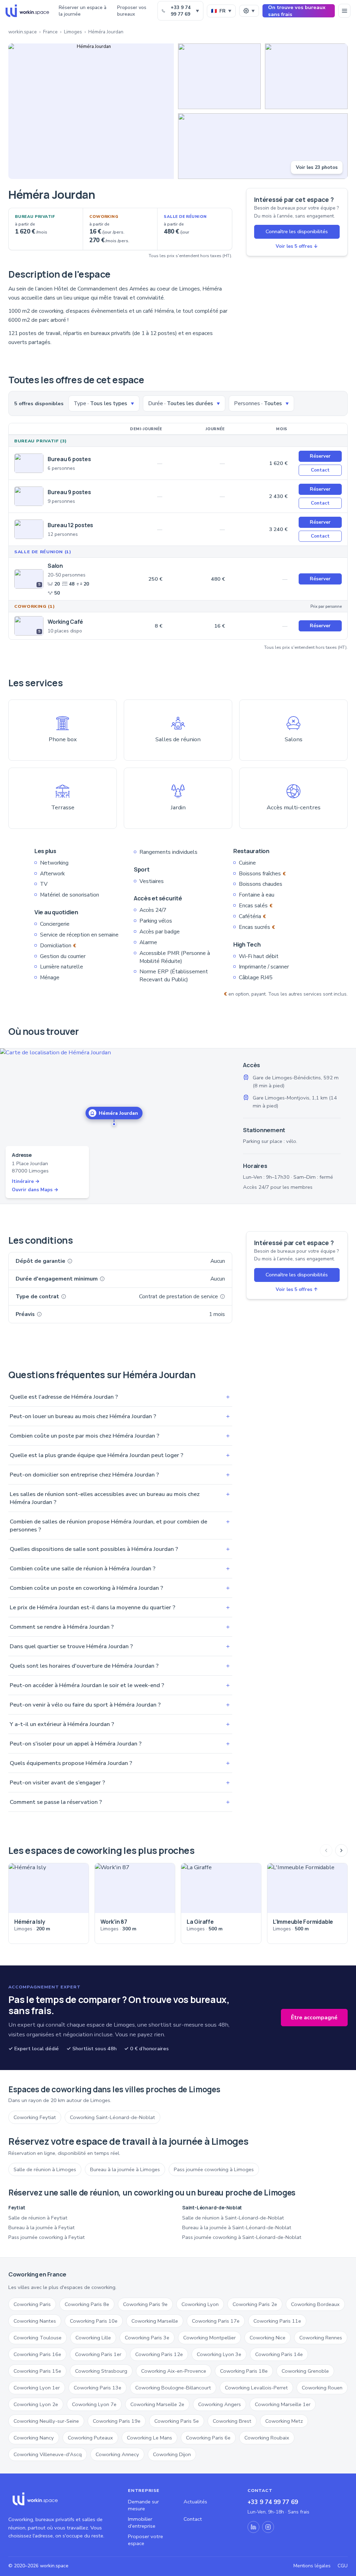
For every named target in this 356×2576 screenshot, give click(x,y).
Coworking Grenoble (305, 2371)
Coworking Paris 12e (159, 2354)
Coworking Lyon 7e (94, 2404)
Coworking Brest (232, 2421)
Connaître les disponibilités (297, 231)
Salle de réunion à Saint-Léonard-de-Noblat (233, 2218)
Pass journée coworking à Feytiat (47, 2237)
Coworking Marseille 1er (283, 2404)
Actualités (195, 2502)
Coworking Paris (32, 2304)
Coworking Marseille (155, 2321)
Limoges (73, 32)
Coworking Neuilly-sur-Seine (46, 2421)
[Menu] (344, 11)
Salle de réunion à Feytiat (38, 2218)
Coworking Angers (220, 2404)
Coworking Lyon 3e (219, 2354)
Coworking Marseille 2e (157, 2404)
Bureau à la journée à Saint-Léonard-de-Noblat (237, 2227)
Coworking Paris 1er (98, 2354)
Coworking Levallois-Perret (256, 2388)
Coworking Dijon (172, 2454)
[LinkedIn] (253, 2527)
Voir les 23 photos (317, 167)
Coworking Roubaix (267, 2438)
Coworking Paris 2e (255, 2304)
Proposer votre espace (145, 2540)
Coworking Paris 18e (244, 2371)
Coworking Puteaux (90, 2438)
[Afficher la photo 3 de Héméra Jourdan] (306, 76)
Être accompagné (314, 2018)
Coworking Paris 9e (145, 2304)
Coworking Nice (268, 2338)
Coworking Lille (93, 2338)
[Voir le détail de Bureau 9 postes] (29, 496)
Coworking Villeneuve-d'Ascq (48, 2454)
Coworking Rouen (322, 2388)
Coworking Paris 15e (37, 2371)
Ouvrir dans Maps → (35, 1190)
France (50, 32)
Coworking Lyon (200, 2304)
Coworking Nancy (34, 2438)
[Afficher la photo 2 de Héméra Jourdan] (219, 76)
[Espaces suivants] (341, 1850)
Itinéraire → (26, 1181)
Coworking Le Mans (149, 2438)
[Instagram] (268, 2527)
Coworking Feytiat (35, 2117)
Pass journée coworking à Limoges (214, 2169)
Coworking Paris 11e (277, 2321)
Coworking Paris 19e (117, 2421)
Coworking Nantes (35, 2321)
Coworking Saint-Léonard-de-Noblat (112, 2117)
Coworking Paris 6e (208, 2438)
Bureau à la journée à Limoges (125, 2169)
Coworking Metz (284, 2421)
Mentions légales (312, 2566)
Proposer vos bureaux (132, 11)
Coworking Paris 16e (37, 2354)
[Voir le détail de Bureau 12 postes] (29, 529)
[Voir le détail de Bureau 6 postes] (29, 463)
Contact (320, 470)
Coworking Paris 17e (216, 2321)
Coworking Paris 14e (279, 2354)
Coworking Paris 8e (87, 2304)
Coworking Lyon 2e (36, 2404)
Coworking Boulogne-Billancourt (173, 2388)
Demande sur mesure (143, 2505)
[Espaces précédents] (326, 1850)
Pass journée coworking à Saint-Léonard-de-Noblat (242, 2237)
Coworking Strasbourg (101, 2371)
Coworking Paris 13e (98, 2388)
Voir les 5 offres (297, 246)
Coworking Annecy (117, 2454)
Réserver (320, 456)
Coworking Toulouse (38, 2338)
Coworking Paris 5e (177, 2421)
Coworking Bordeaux (315, 2304)
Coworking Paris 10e (94, 2321)
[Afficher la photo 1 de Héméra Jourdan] (91, 111)
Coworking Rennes (321, 2338)
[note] (70, 1261)
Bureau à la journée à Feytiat (42, 2227)
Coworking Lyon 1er (37, 2388)
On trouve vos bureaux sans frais (297, 11)
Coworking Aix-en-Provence (174, 2371)
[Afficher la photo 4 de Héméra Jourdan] (263, 146)
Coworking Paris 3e (147, 2338)
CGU (343, 2566)
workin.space (23, 32)
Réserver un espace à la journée (83, 11)
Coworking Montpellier (209, 2338)
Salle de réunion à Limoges (45, 2169)
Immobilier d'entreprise (142, 2522)
